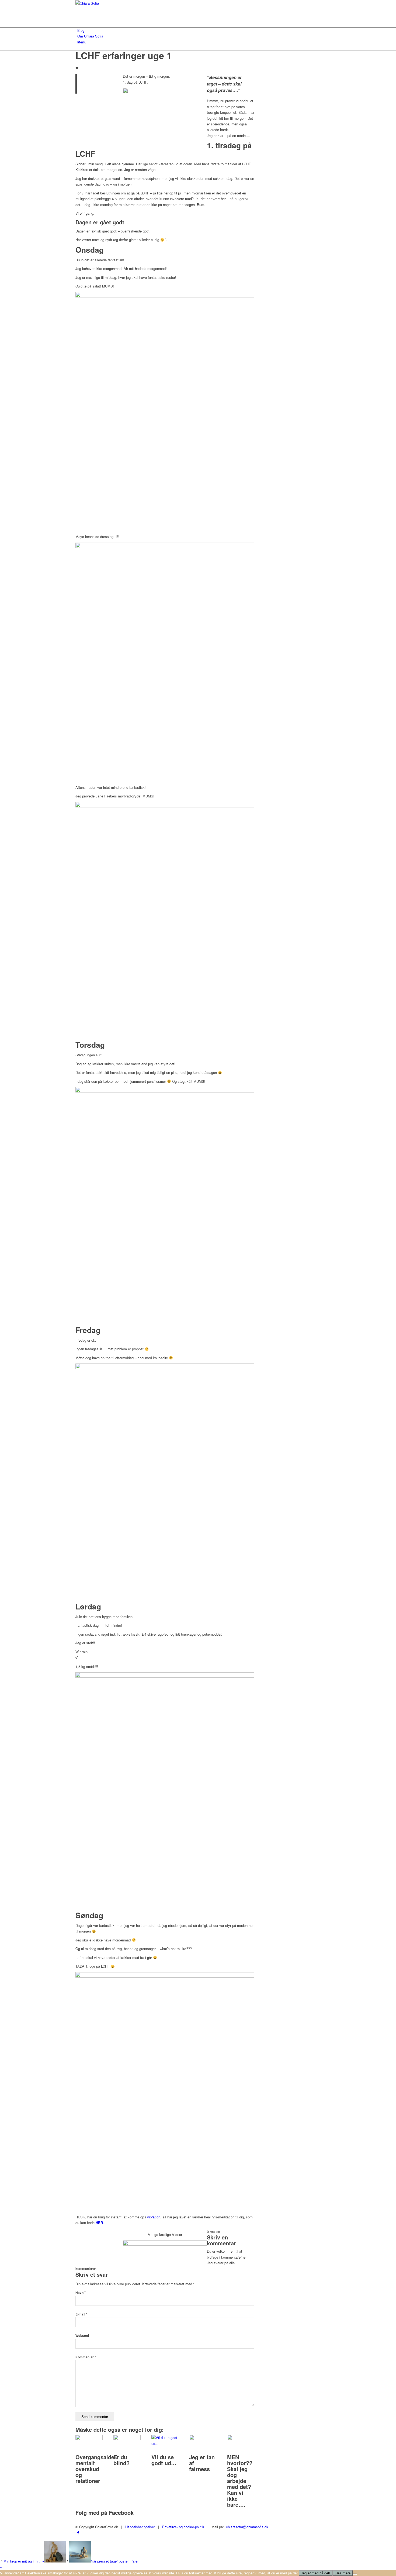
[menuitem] (199, 30)
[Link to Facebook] (78, 2532)
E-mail (81, 2314)
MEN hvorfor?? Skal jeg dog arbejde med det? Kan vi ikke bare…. (240, 2481)
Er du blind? (121, 2460)
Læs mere (343, 2573)
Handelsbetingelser (140, 2527)
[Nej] (355, 2574)
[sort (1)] (116, 3)
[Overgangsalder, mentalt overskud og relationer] (89, 2439)
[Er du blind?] (127, 2439)
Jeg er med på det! (316, 2573)
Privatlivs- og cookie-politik (183, 2527)
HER (99, 2223)
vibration (154, 2217)
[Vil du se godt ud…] (165, 2443)
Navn (81, 2293)
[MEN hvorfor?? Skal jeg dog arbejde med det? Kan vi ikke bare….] (241, 2439)
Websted (82, 2336)
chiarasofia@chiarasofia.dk (247, 2527)
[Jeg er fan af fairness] (203, 2439)
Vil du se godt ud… (164, 2460)
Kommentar (86, 2357)
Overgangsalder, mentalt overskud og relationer (97, 2469)
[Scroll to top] (1, 2567)
